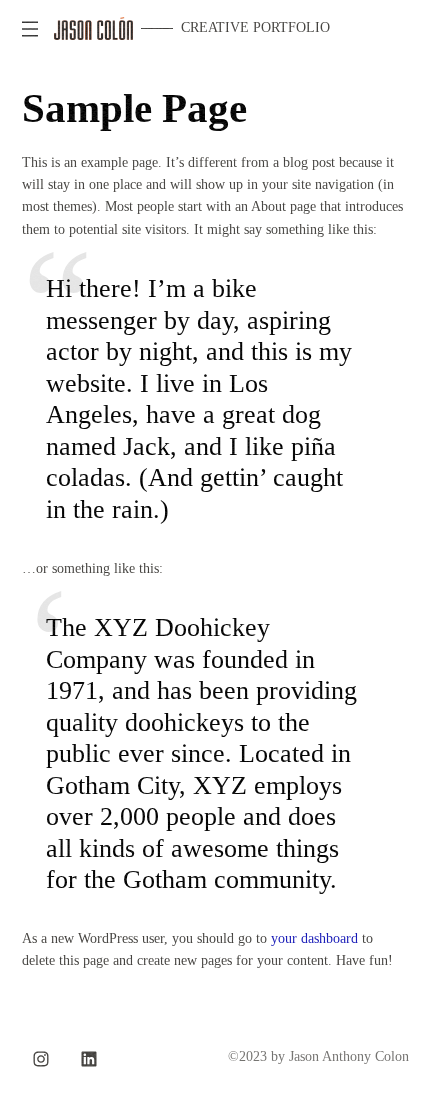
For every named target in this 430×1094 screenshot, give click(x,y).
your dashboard (314, 938)
